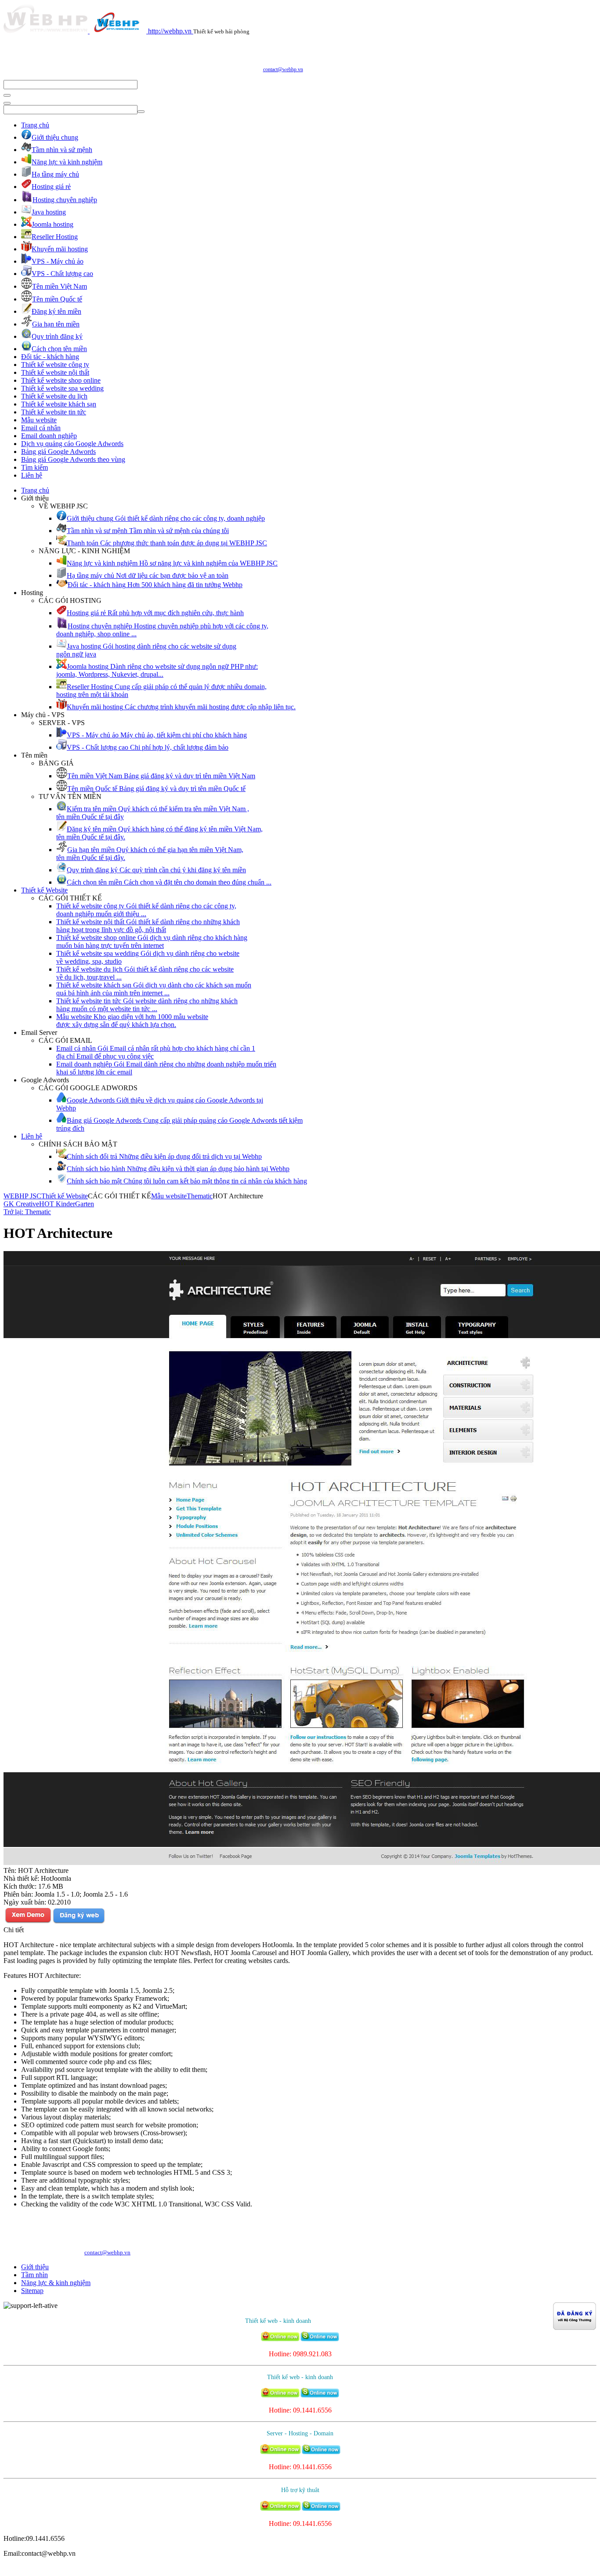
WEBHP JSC (22, 1196)
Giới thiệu (35, 2267)
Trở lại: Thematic (27, 1212)
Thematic (200, 1196)
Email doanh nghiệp (49, 436)
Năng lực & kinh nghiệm (56, 2283)
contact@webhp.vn (283, 69)
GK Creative (21, 1204)
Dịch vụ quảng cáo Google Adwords (72, 444)
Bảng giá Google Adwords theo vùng (73, 459)
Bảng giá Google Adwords (58, 452)
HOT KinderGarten (67, 1204)
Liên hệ (32, 475)
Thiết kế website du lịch (54, 396)
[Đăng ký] (79, 1922)
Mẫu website (39, 420)
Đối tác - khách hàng (50, 357)
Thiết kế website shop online (61, 380)
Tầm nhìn (34, 2275)
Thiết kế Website (44, 890)
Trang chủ (35, 125)
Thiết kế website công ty (55, 365)
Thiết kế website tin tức (54, 412)
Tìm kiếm (34, 467)
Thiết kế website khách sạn (59, 404)
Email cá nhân (41, 428)
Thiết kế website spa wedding (62, 388)
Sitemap (32, 2291)
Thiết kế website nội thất (55, 372)
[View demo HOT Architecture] (28, 1922)
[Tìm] (7, 95)
